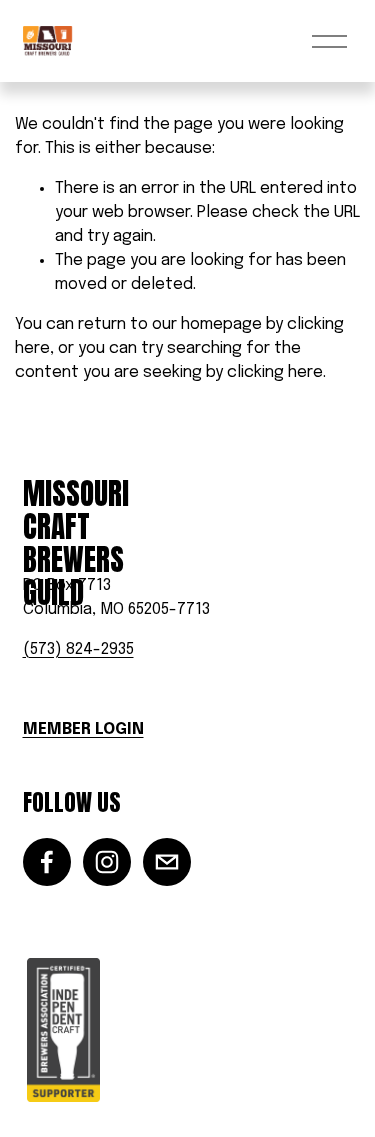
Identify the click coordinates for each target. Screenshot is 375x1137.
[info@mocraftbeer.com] (167, 862)
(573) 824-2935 (78, 649)
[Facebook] (47, 862)
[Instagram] (107, 862)
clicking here (275, 372)
